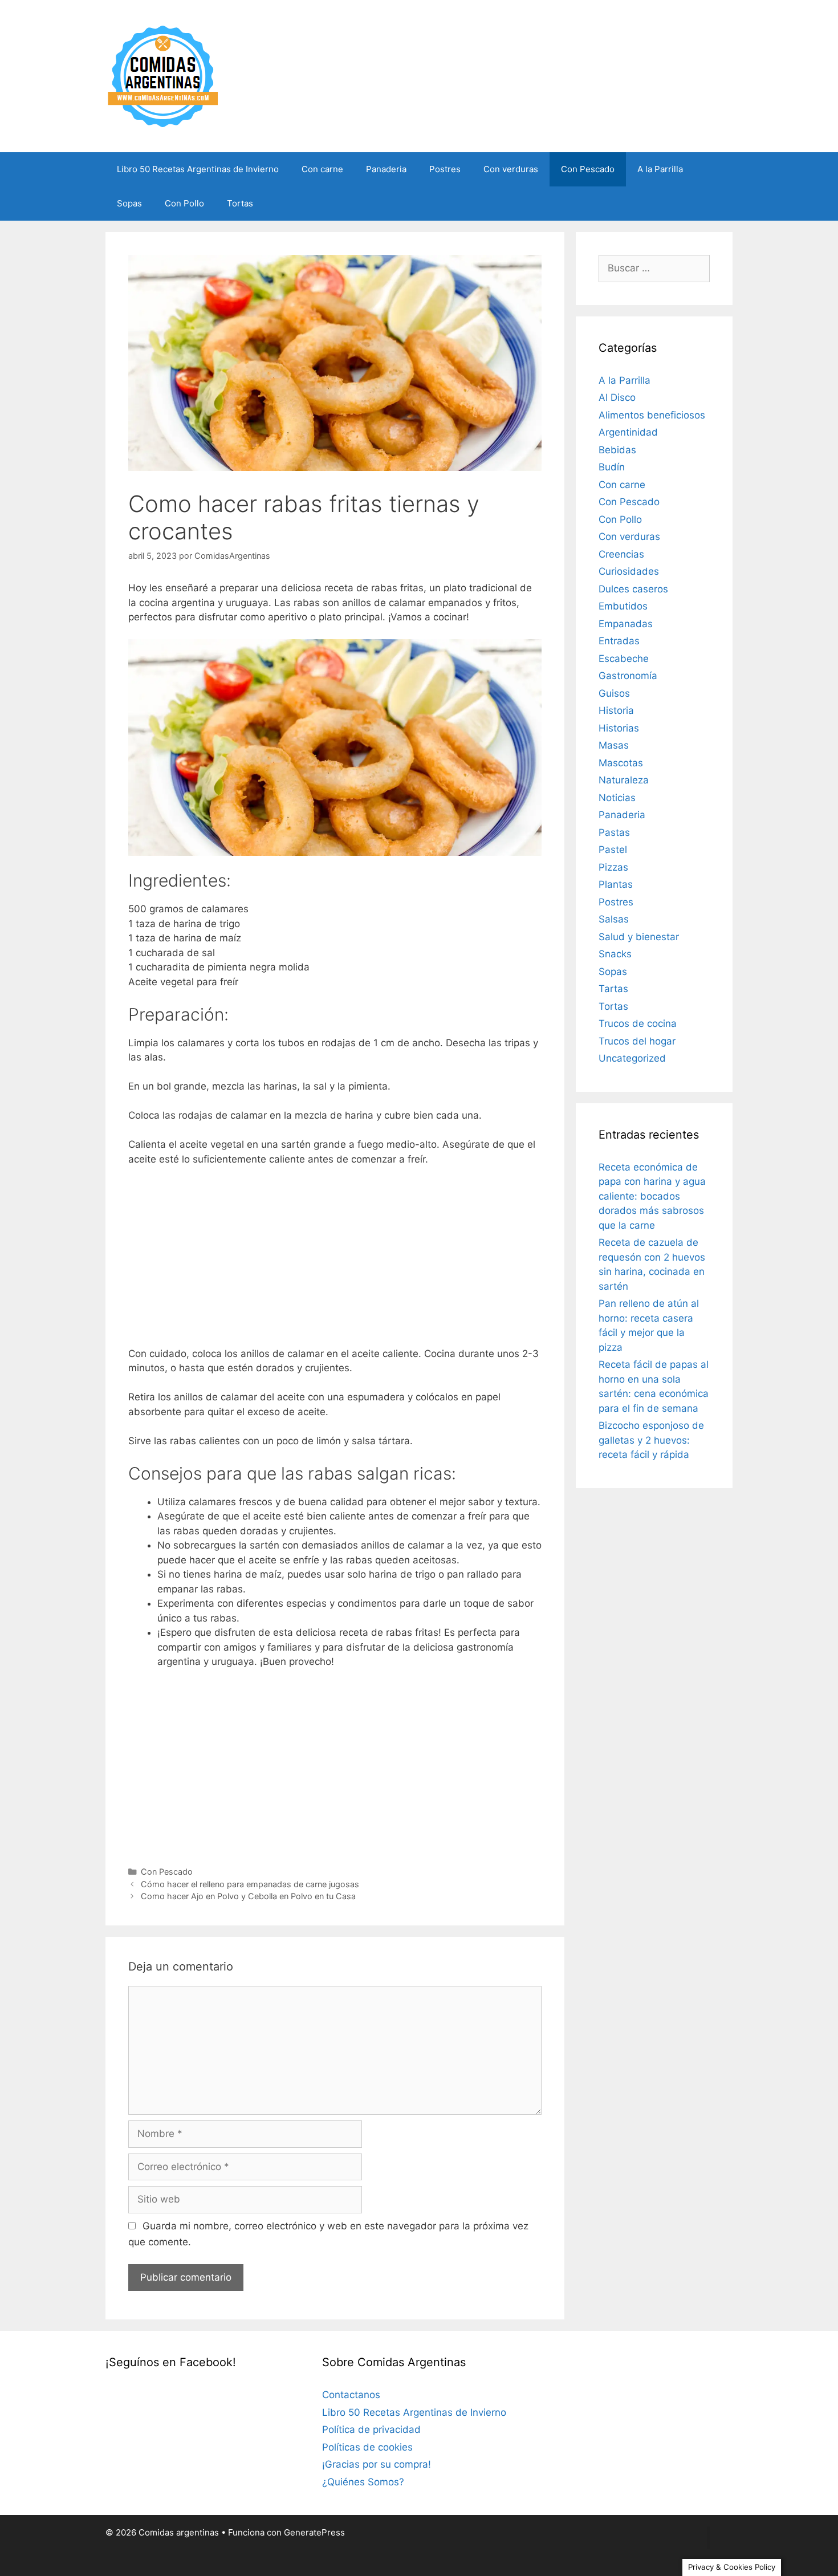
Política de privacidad (371, 2429)
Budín (612, 467)
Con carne (322, 169)
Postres (445, 169)
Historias (619, 728)
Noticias (617, 798)
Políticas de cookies (367, 2447)
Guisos (614, 693)
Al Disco (617, 397)
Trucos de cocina (638, 1023)
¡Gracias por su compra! (377, 2464)
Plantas (616, 884)
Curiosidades (629, 571)
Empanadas (626, 624)
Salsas (614, 919)
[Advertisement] (335, 1261)
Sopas (129, 203)
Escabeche (624, 659)
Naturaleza (624, 780)
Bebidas (617, 450)
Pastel (613, 850)
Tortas (240, 203)
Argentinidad (628, 432)
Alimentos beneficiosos (652, 415)
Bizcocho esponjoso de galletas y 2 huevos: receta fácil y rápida (651, 1440)
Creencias (621, 554)
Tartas (613, 989)
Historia (616, 710)
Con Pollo (184, 203)
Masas (614, 745)
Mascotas (621, 763)
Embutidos (623, 606)
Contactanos (351, 2395)
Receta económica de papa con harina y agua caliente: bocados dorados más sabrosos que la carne (652, 1196)
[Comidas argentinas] (163, 75)
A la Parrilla (660, 169)
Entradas (619, 641)
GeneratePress (314, 2532)
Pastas (614, 832)
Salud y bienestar (639, 937)
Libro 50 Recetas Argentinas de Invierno (198, 169)
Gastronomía (628, 676)
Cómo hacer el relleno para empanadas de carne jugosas (250, 1884)
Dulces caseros (633, 589)
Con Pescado (588, 169)
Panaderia (386, 169)
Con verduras (511, 169)
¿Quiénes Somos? (363, 2482)
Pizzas (613, 867)
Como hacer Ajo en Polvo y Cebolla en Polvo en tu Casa (248, 1896)
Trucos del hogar (637, 1041)
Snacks (615, 954)
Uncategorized (632, 1058)
